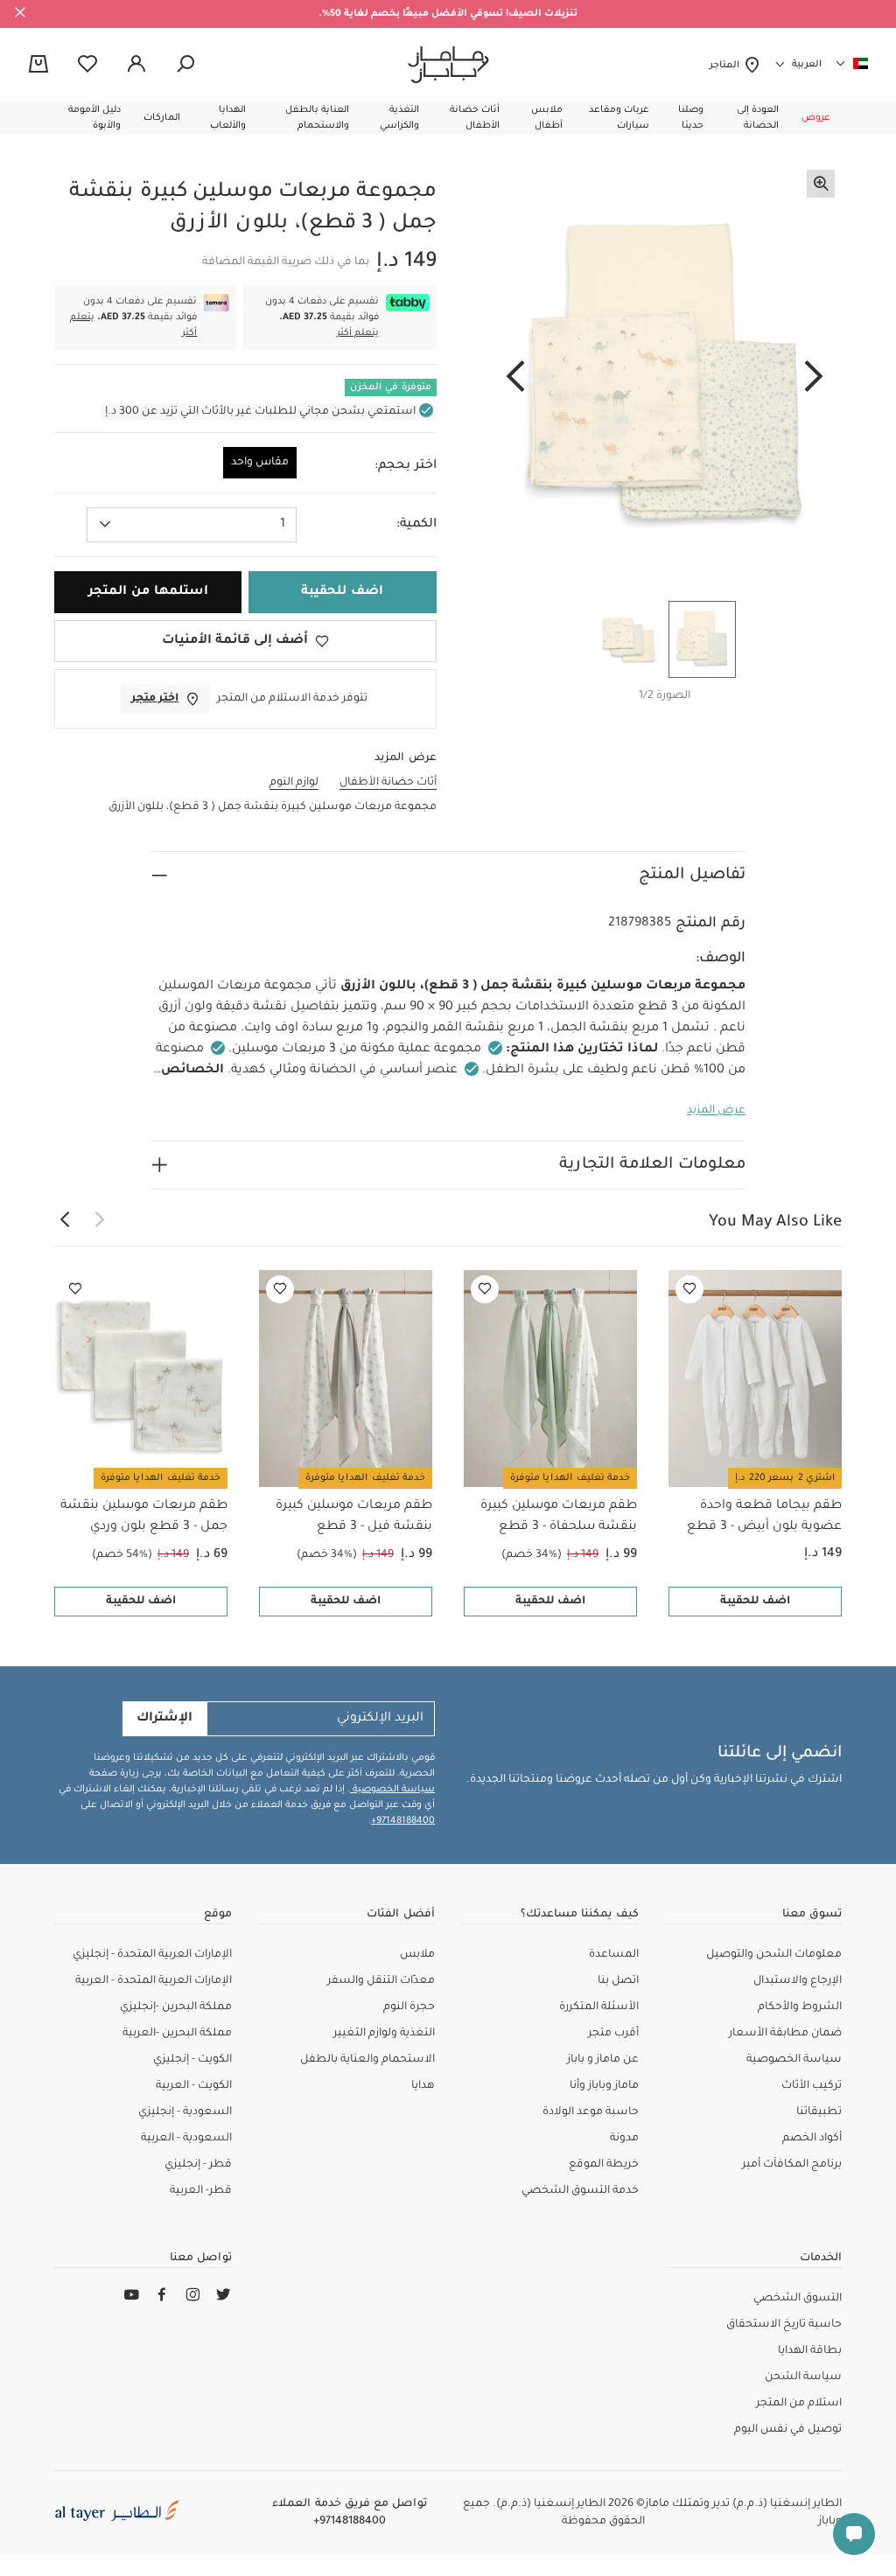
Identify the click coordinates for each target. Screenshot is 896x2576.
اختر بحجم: (406, 466)
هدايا (423, 2086)
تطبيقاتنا (819, 2112)
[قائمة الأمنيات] (689, 1289)
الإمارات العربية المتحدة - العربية (154, 1981)
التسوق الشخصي (798, 2299)
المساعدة (614, 1955)
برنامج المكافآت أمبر (792, 2165)
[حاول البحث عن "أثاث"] (185, 65)
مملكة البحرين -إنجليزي (176, 2007)
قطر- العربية (201, 2191)
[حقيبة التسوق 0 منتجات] (38, 66)
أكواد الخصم (812, 2139)
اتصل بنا (618, 1981)
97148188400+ (403, 1821)
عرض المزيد (716, 1111)
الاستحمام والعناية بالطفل (367, 2060)
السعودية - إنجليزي (185, 2112)
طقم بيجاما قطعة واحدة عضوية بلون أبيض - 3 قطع (764, 1517)
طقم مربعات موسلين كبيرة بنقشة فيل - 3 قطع (354, 1517)
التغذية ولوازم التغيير (384, 2034)
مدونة (624, 2139)
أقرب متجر (613, 2034)
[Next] (515, 378)
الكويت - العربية (194, 2086)
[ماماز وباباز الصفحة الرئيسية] (448, 65)
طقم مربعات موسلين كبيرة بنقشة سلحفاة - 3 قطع (559, 1517)
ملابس (417, 1955)
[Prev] (814, 378)
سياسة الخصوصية (392, 1790)
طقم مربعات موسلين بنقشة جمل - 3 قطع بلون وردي (144, 1517)
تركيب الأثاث (812, 2086)
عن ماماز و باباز (603, 2060)
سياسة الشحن (803, 2377)
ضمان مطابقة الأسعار (785, 2034)
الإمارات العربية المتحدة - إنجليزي (152, 1955)
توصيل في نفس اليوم (788, 2430)
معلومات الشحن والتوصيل (774, 1955)
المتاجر (727, 66)
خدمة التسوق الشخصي (580, 2191)
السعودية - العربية (186, 2139)
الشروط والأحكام (800, 2007)
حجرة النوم (409, 2007)
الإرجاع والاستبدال (798, 1981)
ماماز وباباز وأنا (604, 2086)
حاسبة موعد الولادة (591, 2112)
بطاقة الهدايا (810, 2351)
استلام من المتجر (799, 2404)
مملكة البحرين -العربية (177, 2034)
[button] (816, 118)
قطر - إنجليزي (198, 2165)
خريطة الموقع (604, 2165)
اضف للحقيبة (755, 1602)
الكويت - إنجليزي (192, 2060)
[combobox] (192, 525)
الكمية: (416, 525)
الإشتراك (164, 1719)
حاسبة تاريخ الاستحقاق (784, 2325)
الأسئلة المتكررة (599, 2007)
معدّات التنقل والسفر (381, 1981)
